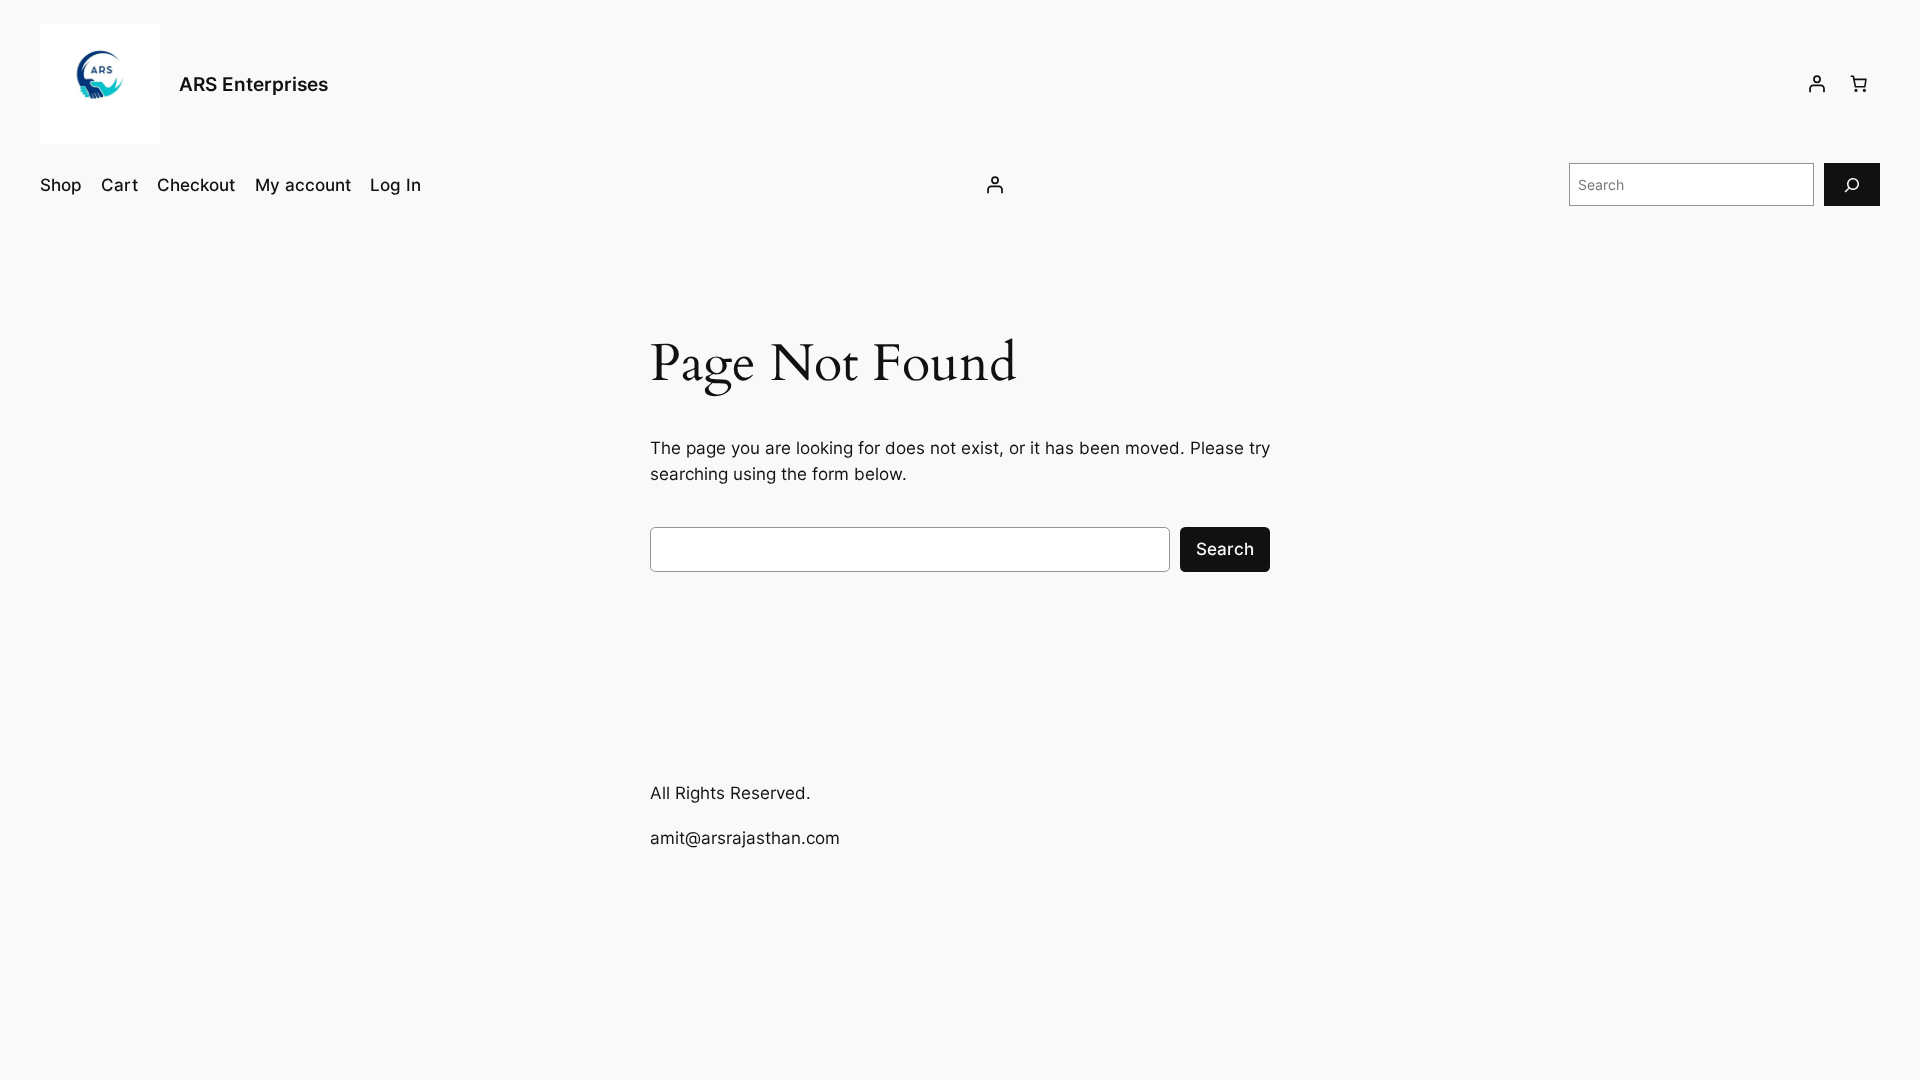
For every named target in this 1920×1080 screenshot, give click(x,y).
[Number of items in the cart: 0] (1859, 84)
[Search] (1852, 184)
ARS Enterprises (253, 84)
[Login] (1817, 84)
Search (1225, 549)
